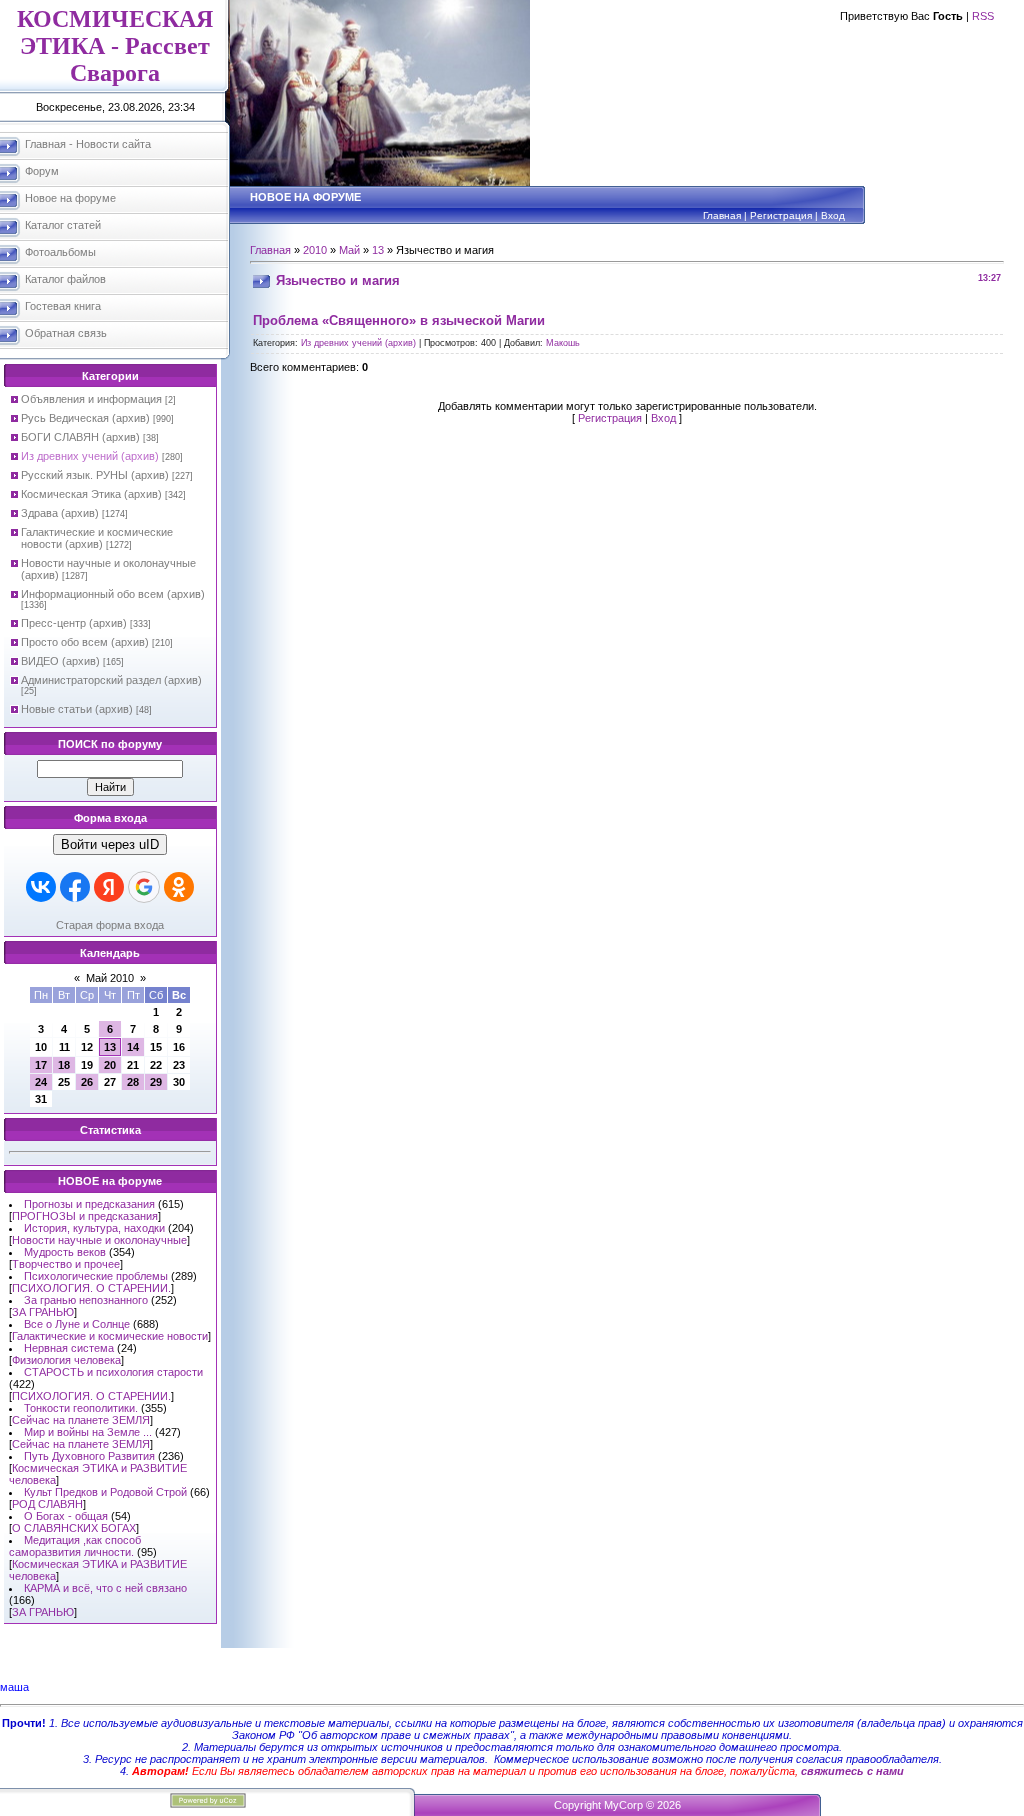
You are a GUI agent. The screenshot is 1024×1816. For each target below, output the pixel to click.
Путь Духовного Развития (89, 1456)
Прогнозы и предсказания (89, 1204)
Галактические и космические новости (110, 1336)
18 (64, 1065)
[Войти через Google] (144, 887)
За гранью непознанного (86, 1300)
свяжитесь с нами (852, 1771)
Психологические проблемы (96, 1276)
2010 (315, 250)
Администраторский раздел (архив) (111, 680)
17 (41, 1065)
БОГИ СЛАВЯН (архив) (80, 437)
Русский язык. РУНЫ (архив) (95, 475)
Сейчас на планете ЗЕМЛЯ (81, 1420)
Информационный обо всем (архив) (113, 594)
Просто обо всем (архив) (85, 642)
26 (87, 1082)
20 (110, 1065)
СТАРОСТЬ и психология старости (113, 1372)
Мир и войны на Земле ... (88, 1432)
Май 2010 (110, 978)
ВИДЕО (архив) (60, 661)
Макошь (563, 343)
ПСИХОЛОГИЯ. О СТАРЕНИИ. (91, 1288)
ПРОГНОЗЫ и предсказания (85, 1216)
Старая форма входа (110, 925)
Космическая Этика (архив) (91, 494)
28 (133, 1082)
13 (110, 1047)
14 (133, 1047)
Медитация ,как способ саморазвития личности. (75, 1546)
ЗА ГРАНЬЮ (43, 1312)
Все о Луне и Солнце (77, 1324)
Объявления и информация (91, 399)
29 (156, 1082)
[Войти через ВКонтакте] (41, 887)
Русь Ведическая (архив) (85, 418)
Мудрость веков (65, 1252)
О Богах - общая (66, 1516)
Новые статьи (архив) (77, 709)
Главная (722, 215)
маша (14, 1687)
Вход (833, 215)
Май (349, 250)
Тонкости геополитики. (81, 1408)
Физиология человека (66, 1360)
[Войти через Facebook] (75, 887)
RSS (983, 16)
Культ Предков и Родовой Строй (105, 1492)
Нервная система (69, 1348)
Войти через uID (110, 844)
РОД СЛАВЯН (47, 1504)
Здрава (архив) (60, 513)
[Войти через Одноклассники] (179, 887)
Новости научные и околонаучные (99, 1240)
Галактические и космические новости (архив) (97, 538)
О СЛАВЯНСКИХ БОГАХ (74, 1528)
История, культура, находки (94, 1228)
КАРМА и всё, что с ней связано (105, 1588)
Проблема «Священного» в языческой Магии (399, 320)
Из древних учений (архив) (90, 456)
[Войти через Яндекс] (109, 887)
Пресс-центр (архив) (74, 623)
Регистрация (781, 215)
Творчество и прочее (66, 1264)
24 (41, 1082)
